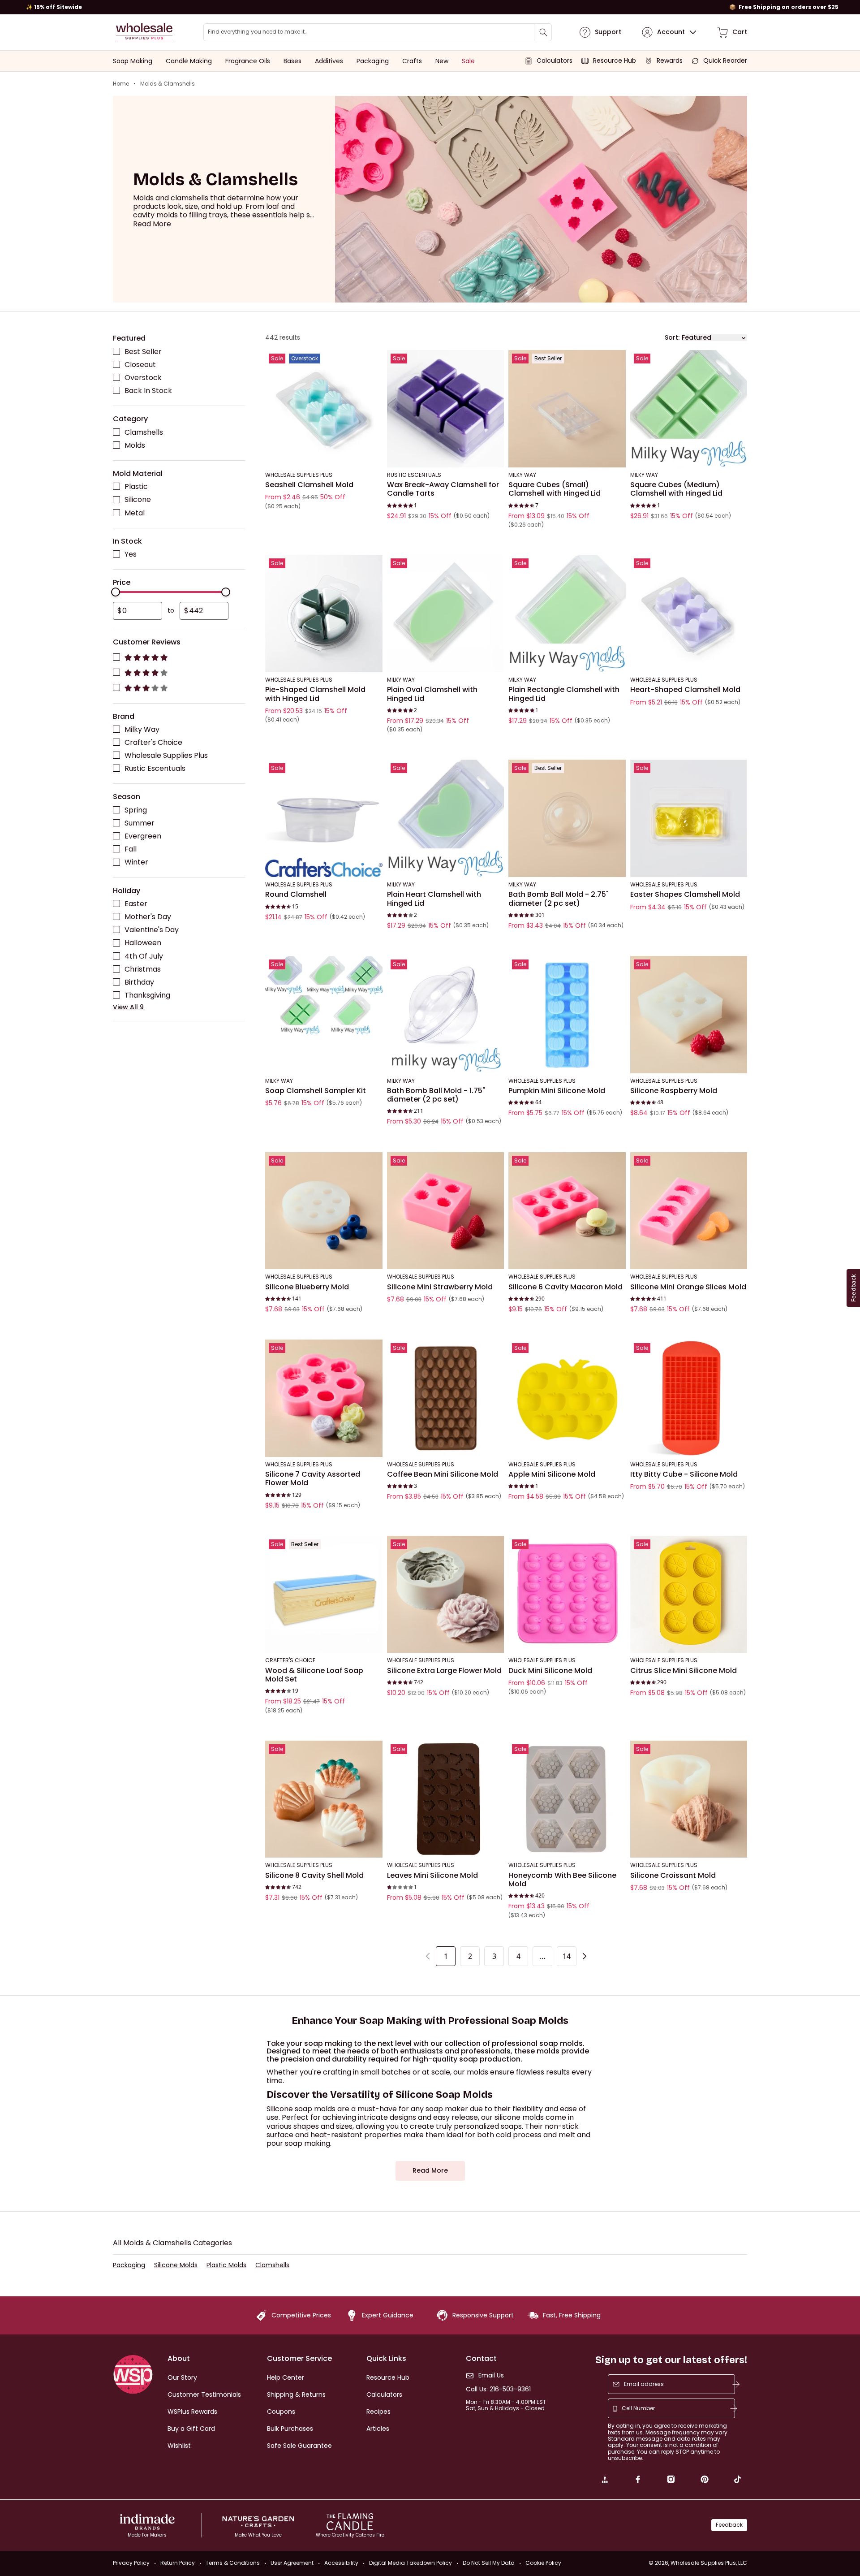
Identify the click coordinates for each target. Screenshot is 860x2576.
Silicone (138, 499)
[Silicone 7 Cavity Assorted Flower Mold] (324, 1398)
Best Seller (143, 351)
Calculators (384, 2394)
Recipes (378, 2412)
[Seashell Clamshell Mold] (324, 409)
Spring (136, 810)
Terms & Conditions (233, 2563)
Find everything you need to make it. (257, 32)
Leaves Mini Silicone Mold (432, 1875)
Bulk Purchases (290, 2429)
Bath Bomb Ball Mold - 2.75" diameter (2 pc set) (559, 899)
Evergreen (143, 836)
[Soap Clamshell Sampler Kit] (324, 1015)
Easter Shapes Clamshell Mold (685, 895)
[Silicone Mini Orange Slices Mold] (689, 1210)
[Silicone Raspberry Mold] (689, 1015)
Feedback (729, 2525)
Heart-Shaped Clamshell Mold (685, 690)
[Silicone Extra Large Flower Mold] (446, 1595)
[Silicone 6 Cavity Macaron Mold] (567, 1210)
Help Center (286, 2377)
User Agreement (292, 2563)
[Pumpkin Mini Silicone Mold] (567, 1015)
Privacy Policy (131, 2563)
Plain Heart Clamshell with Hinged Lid (434, 899)
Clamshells (144, 432)
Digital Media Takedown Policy (411, 2563)
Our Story (182, 2377)
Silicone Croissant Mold (673, 1875)
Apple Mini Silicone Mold (552, 1474)
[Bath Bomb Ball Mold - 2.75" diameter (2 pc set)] (567, 818)
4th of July (144, 956)
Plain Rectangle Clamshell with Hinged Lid (564, 694)
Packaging (129, 2265)
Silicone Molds (176, 2265)
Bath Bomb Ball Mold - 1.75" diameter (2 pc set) (436, 1095)
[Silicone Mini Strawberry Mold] (446, 1210)
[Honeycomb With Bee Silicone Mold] (567, 1799)
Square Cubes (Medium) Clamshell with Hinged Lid (676, 489)
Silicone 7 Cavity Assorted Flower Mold (313, 1479)
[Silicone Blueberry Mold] (324, 1210)
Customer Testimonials (204, 2394)
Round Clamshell (296, 895)
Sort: (672, 338)
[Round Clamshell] (324, 818)
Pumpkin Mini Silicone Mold (557, 1091)
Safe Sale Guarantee (299, 2446)
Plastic (136, 486)
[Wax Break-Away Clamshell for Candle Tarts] (446, 409)
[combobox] (378, 32)
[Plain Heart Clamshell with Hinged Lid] (446, 818)
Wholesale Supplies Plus (166, 755)
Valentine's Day (152, 930)
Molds (135, 445)
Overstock (143, 377)
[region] (430, 7)
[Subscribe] (736, 2384)
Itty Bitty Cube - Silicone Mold (684, 1474)
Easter (136, 904)
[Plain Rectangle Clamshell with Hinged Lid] (567, 614)
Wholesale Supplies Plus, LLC (709, 2563)
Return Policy (178, 2563)
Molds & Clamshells (168, 84)
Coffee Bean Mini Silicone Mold (443, 1474)
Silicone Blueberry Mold (307, 1287)
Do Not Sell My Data (489, 2563)
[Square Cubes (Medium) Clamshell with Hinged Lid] (689, 409)
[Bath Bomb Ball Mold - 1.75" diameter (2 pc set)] (446, 1015)
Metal (135, 512)
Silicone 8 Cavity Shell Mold (314, 1875)
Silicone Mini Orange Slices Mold (688, 1287)
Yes (131, 554)
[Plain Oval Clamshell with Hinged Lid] (446, 614)
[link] (605, 2481)
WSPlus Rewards (192, 2412)
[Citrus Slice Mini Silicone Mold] (689, 1595)
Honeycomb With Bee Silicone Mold (562, 1879)
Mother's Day (148, 917)
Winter (136, 862)
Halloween (143, 943)
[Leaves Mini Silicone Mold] (446, 1799)
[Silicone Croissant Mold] (689, 1799)
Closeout (140, 364)
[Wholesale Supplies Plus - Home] (144, 32)
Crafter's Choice (153, 742)
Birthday (139, 982)
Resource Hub (388, 2377)
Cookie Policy (543, 2563)
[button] (152, 224)
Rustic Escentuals (155, 768)
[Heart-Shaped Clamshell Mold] (689, 614)
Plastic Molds (226, 2265)
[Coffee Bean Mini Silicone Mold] (446, 1398)
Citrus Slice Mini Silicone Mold (684, 1670)
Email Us (491, 2375)
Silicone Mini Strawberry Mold (440, 1287)
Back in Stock (148, 390)
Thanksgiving (147, 995)
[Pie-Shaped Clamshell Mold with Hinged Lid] (324, 614)
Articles (378, 2429)
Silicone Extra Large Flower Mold (444, 1670)
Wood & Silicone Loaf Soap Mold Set (314, 1675)
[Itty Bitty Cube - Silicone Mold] (689, 1398)
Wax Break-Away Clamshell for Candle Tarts (443, 489)
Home (121, 84)
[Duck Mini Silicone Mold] (567, 1595)
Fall (131, 849)
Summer (140, 823)
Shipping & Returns (296, 2394)
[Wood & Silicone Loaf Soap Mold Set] (324, 1595)
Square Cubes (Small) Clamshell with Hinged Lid (555, 489)
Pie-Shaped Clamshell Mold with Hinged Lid (315, 694)
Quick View (324, 455)
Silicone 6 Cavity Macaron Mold (565, 1287)
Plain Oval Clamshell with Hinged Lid (432, 694)
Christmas (143, 969)
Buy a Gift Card (191, 2429)
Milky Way (142, 729)
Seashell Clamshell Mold (309, 485)
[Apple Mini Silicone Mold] (567, 1398)
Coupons (281, 2412)
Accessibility (341, 2563)
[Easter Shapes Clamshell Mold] (689, 818)
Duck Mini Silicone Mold (550, 1670)
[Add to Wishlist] (373, 359)
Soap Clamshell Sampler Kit (316, 1091)
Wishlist (179, 2446)
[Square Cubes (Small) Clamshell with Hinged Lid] (567, 409)
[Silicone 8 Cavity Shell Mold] (324, 1799)
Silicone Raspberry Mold (674, 1091)
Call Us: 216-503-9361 (498, 2389)
